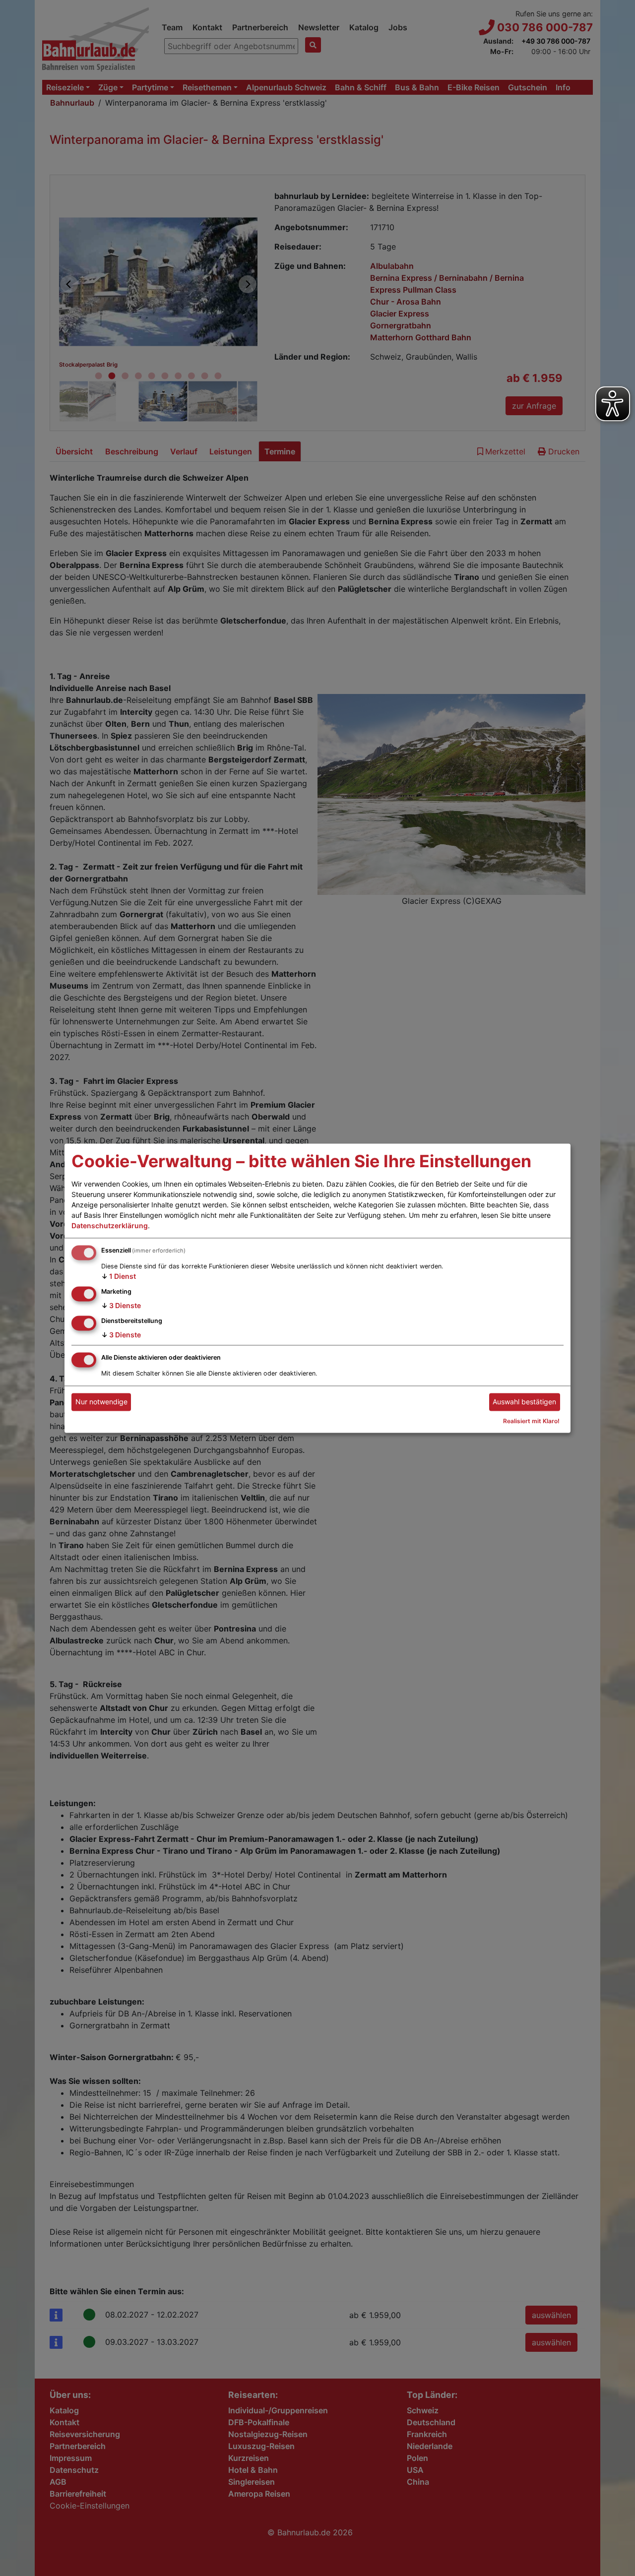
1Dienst (119, 1277)
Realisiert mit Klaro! (531, 1421)
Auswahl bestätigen (524, 1402)
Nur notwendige (101, 1402)
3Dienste (121, 1305)
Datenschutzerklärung (110, 1226)
